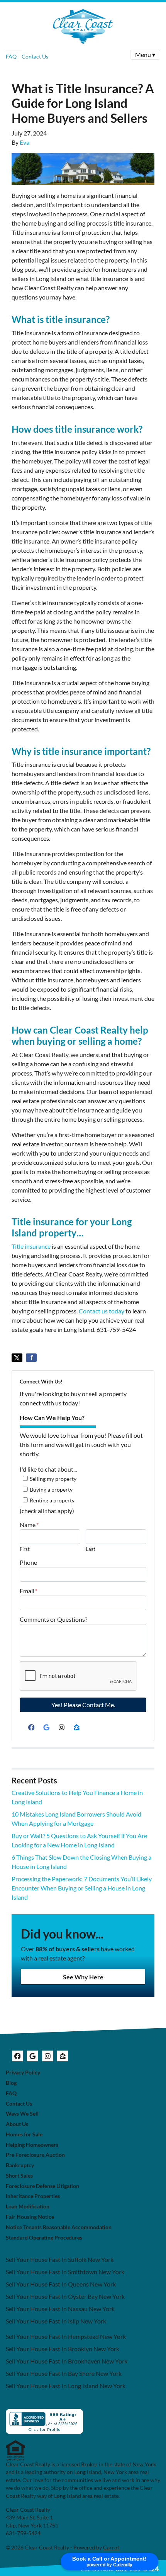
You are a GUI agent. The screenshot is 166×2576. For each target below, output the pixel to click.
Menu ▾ (145, 54)
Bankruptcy (20, 2165)
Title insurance (32, 1246)
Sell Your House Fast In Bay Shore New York (64, 2373)
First (25, 1549)
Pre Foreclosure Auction (35, 2155)
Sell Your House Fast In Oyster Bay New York (65, 2296)
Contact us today (102, 1311)
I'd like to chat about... (48, 1469)
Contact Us (35, 56)
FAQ (11, 56)
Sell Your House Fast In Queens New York (61, 2284)
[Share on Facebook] (31, 1358)
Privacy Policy (23, 2073)
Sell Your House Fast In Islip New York (56, 2321)
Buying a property (51, 1490)
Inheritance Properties (33, 2196)
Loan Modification (28, 2206)
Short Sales (19, 2176)
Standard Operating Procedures (44, 2238)
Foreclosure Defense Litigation (42, 2186)
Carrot (111, 2548)
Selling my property (53, 1479)
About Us (17, 2124)
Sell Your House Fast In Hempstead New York (66, 2336)
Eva (25, 142)
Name (29, 1525)
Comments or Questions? (53, 1619)
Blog (11, 2083)
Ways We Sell (22, 2114)
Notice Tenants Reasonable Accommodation (59, 2227)
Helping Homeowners (32, 2145)
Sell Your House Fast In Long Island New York (66, 2386)
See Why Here (83, 1977)
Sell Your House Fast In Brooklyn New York (63, 2349)
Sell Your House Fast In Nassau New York (60, 2309)
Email (29, 1591)
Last (91, 1549)
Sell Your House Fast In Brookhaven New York (67, 2361)
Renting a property (52, 1500)
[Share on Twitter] (17, 1358)
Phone (28, 1562)
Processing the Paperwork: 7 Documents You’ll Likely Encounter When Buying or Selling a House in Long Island (82, 1888)
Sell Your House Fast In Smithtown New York (65, 2272)
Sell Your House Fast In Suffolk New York (60, 2259)
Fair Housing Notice (30, 2217)
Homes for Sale (24, 2134)
